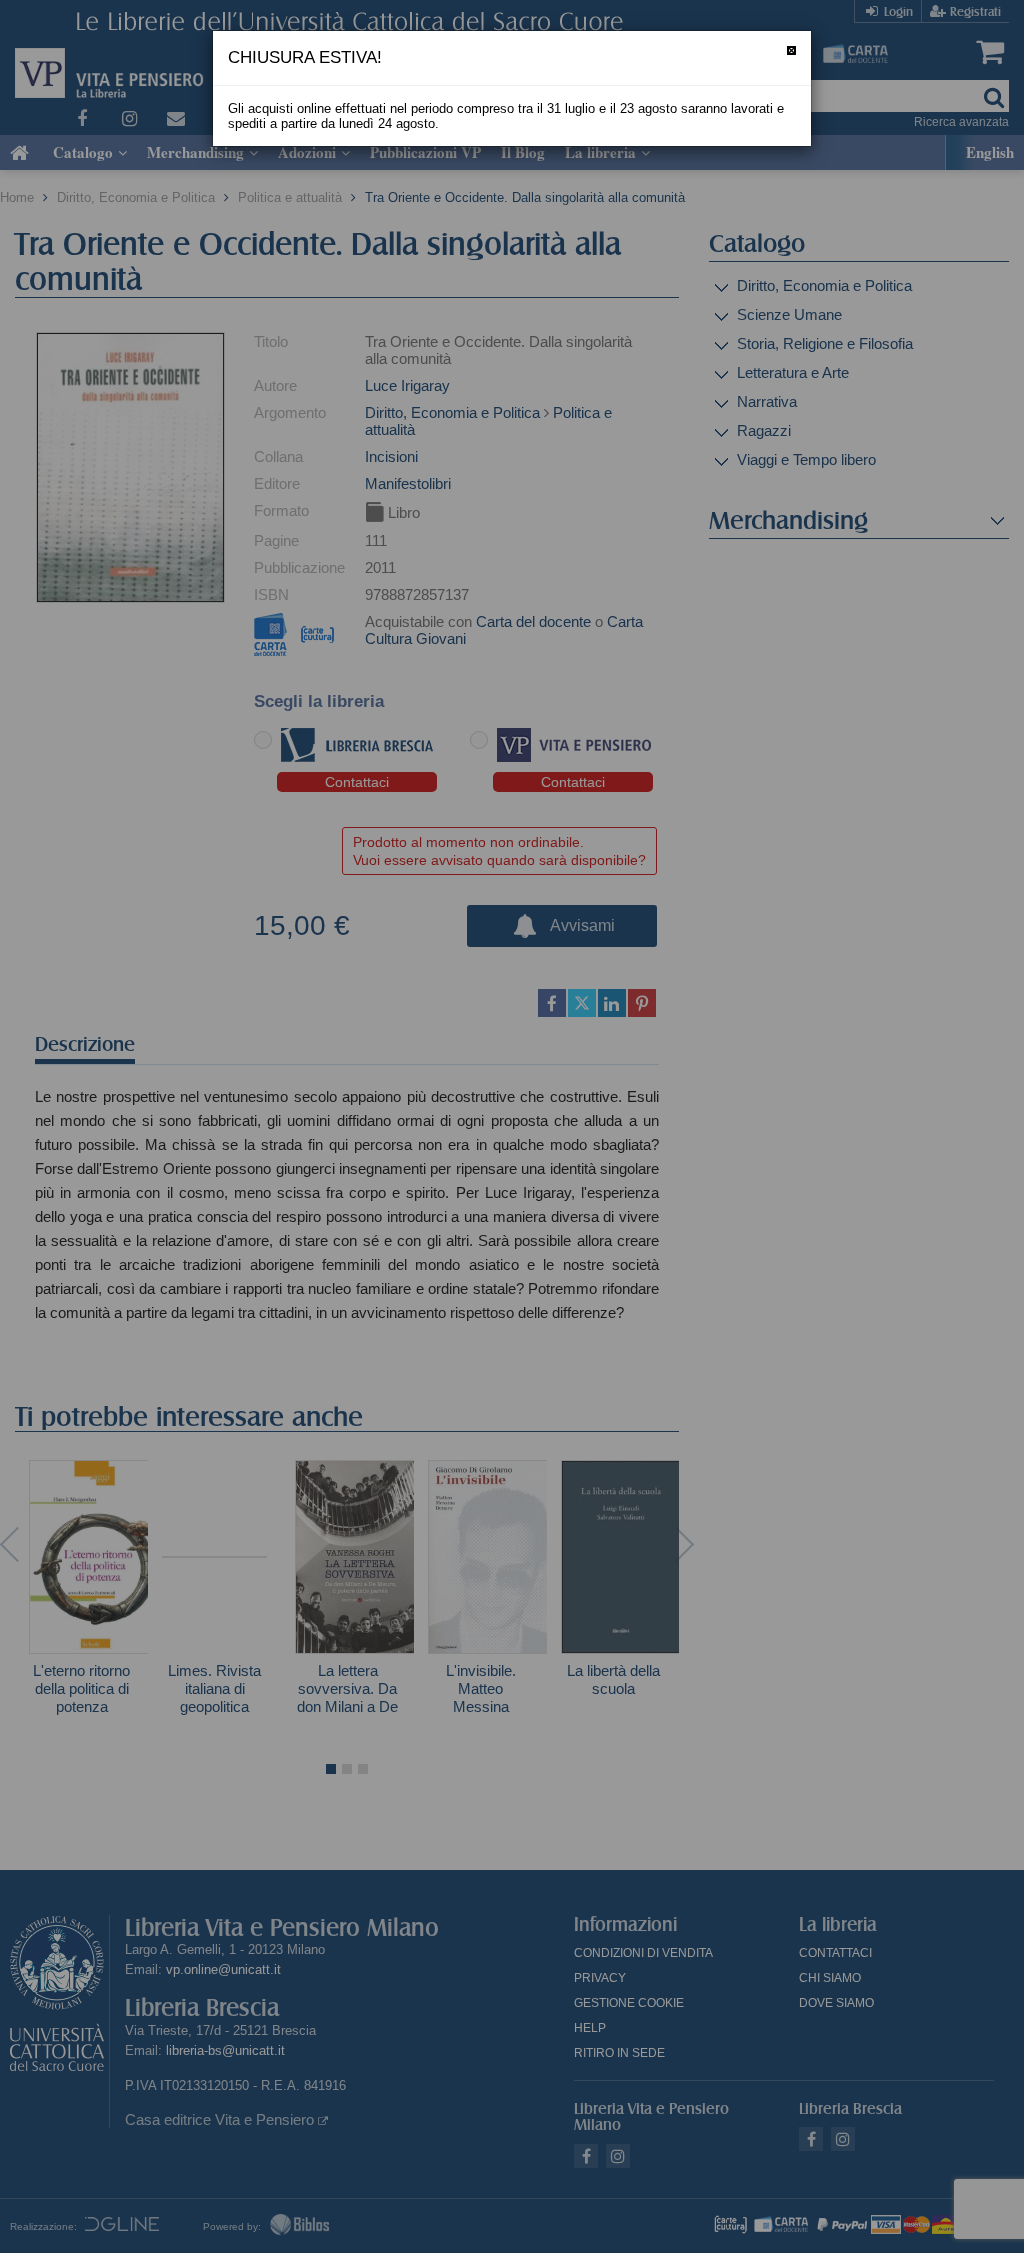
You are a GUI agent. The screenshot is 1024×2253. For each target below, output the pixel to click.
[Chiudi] (791, 50)
